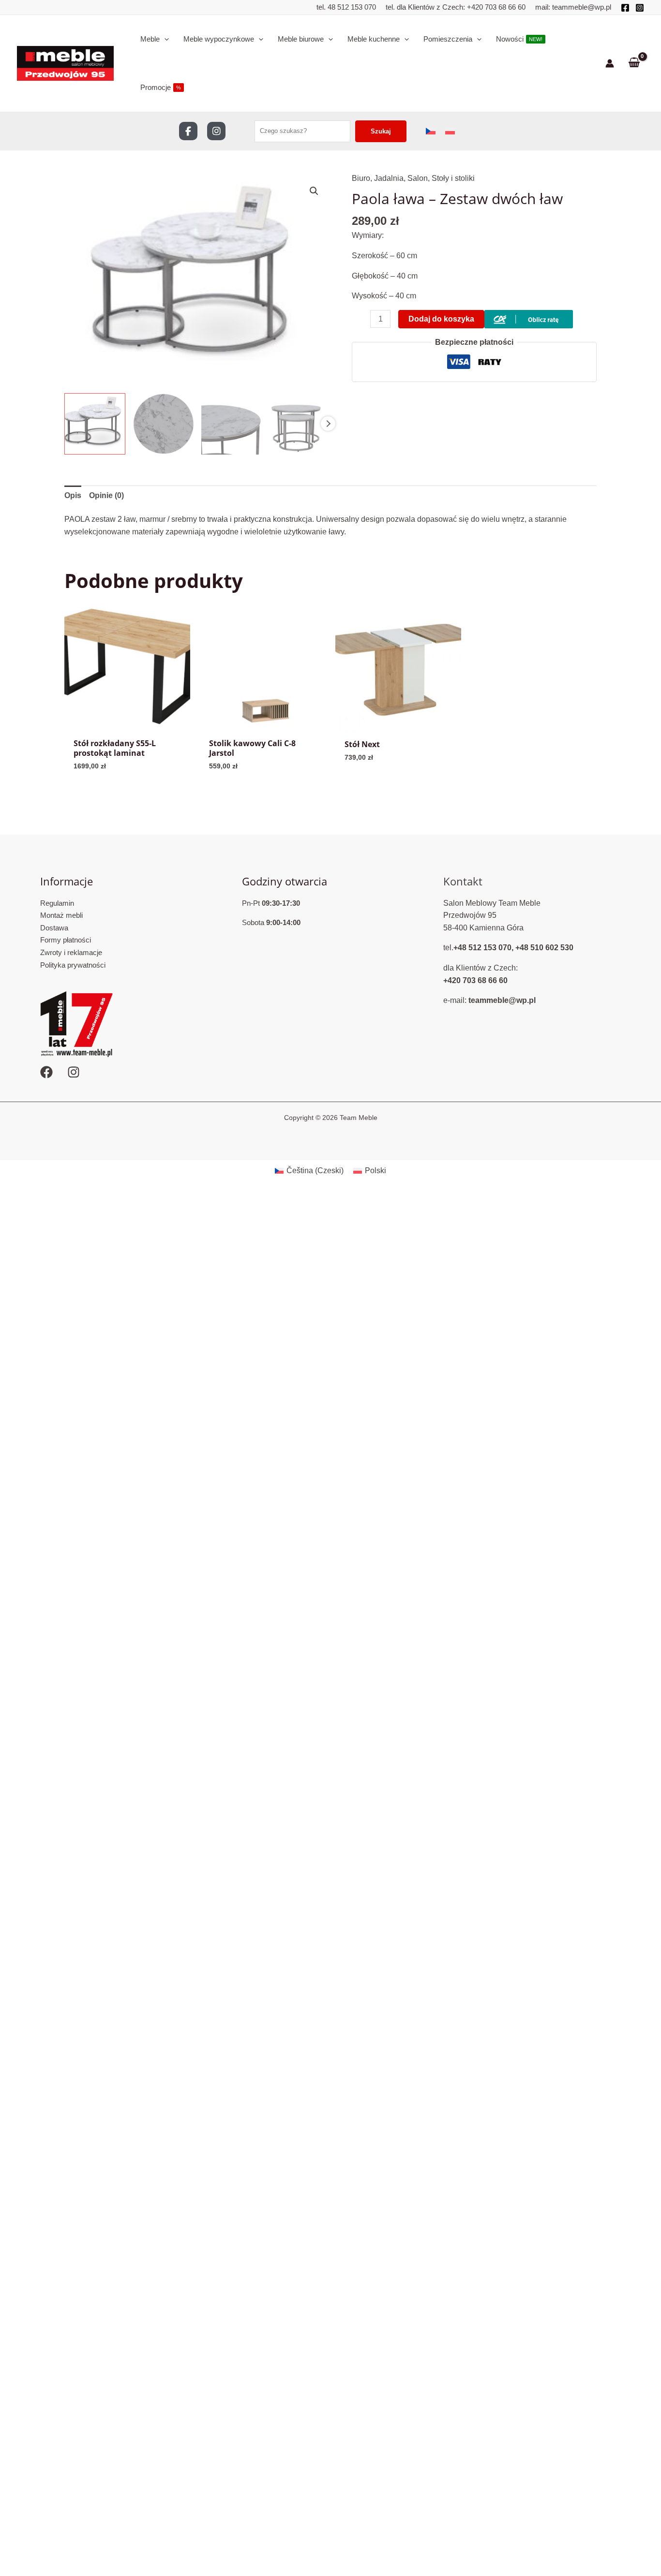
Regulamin (57, 903)
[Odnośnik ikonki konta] (610, 63)
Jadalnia (389, 178)
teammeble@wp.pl (582, 7)
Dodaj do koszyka (441, 319)
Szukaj (381, 131)
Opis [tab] (73, 495)
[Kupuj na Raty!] (529, 318)
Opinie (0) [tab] (106, 495)
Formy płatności (66, 940)
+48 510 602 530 (544, 948)
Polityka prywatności (73, 965)
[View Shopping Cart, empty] (634, 63)
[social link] (188, 131)
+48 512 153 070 (482, 948)
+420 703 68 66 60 (496, 7)
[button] (314, 191)
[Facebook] (625, 8)
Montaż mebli (61, 915)
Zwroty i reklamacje (71, 952)
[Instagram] (640, 8)
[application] (164, 39)
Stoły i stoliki (453, 178)
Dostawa (54, 928)
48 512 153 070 (351, 7)
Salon (418, 178)
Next (328, 424)
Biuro (361, 178)
